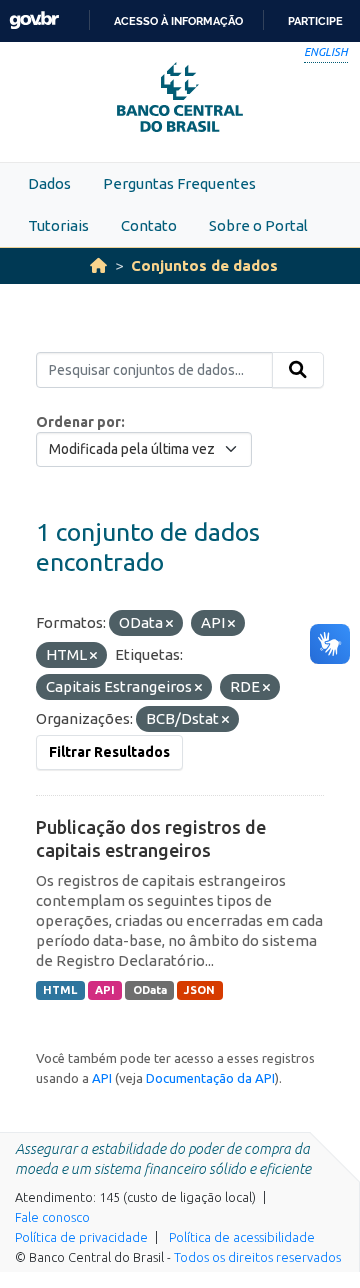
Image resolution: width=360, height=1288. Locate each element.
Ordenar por (78, 422)
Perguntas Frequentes (179, 183)
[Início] (98, 265)
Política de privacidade (81, 1237)
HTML (60, 990)
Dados (49, 183)
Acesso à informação (178, 21)
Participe (315, 21)
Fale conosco (52, 1217)
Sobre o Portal (258, 225)
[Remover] (169, 624)
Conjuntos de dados (204, 265)
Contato (149, 225)
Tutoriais (58, 225)
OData (150, 990)
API (105, 990)
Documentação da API (210, 1078)
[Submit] (298, 370)
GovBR (34, 20)
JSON (199, 990)
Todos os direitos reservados (257, 1257)
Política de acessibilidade (242, 1237)
